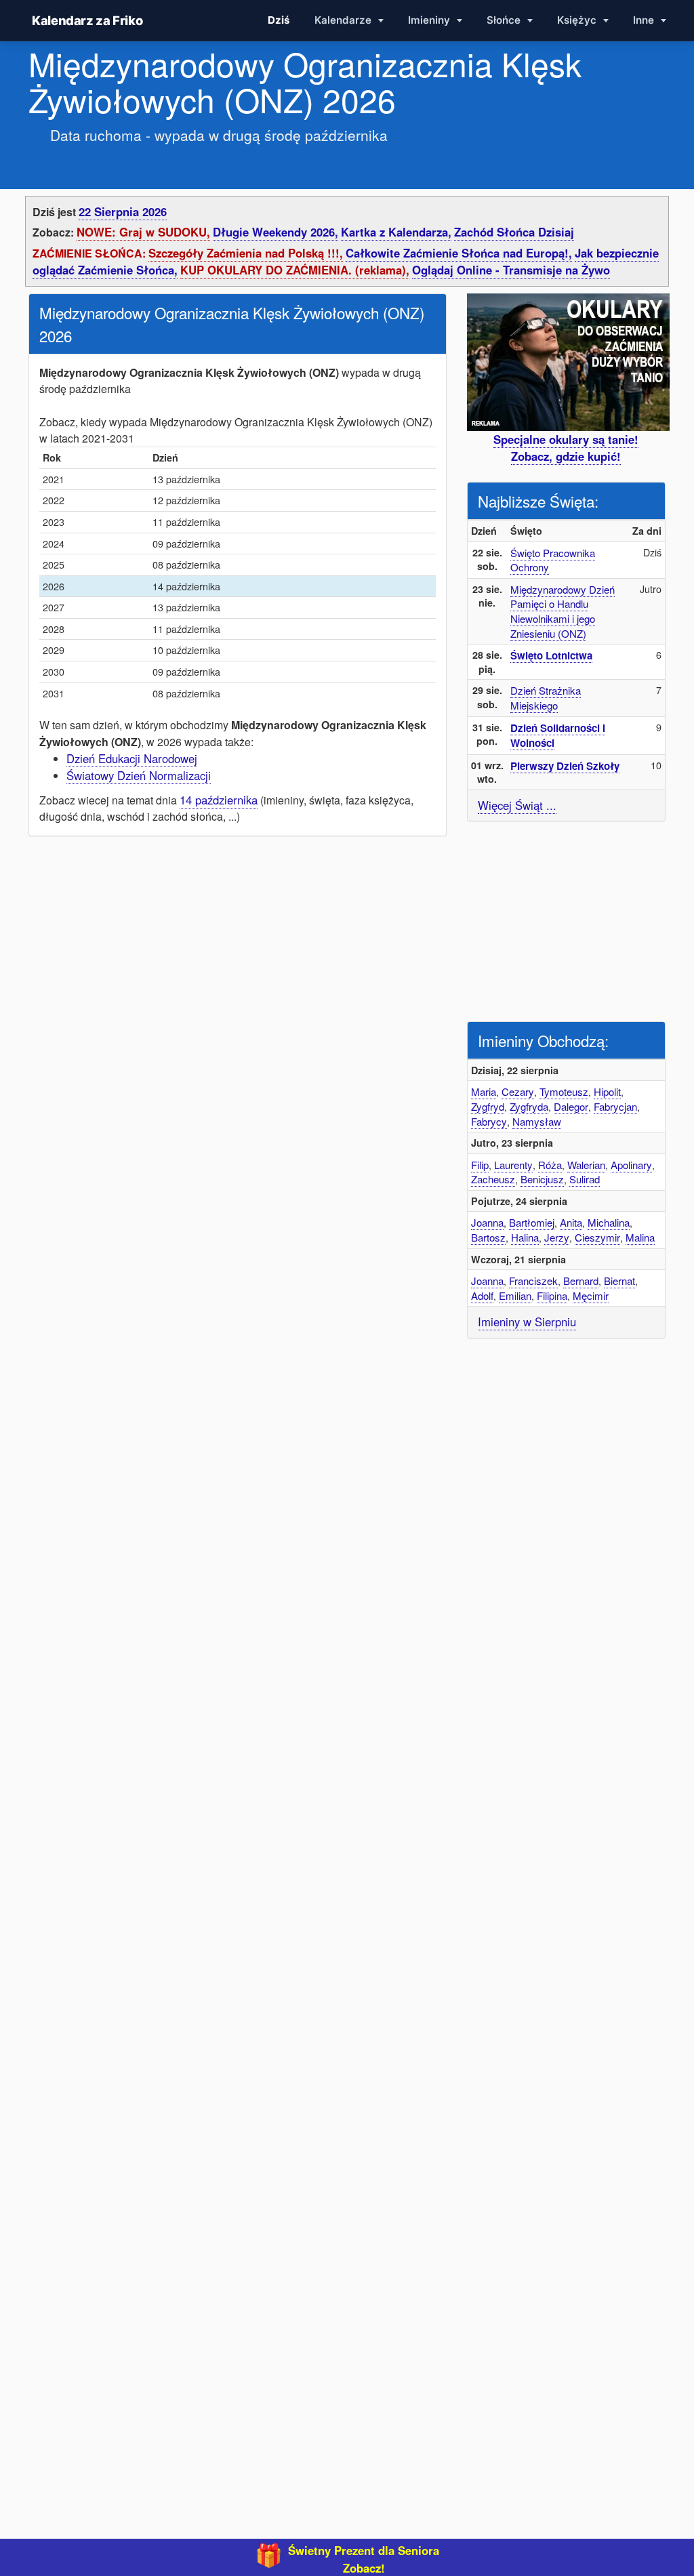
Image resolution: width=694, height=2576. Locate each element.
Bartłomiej (532, 1222)
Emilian (515, 1295)
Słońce (505, 20)
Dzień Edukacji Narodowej (132, 758)
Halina (525, 1237)
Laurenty (513, 1165)
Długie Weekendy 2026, (275, 232)
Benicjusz (542, 1179)
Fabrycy (489, 1121)
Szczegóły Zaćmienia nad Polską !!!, (246, 253)
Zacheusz (493, 1179)
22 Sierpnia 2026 (123, 211)
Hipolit (607, 1091)
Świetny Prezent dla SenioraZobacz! (364, 2559)
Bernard (581, 1281)
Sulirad (585, 1179)
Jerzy (557, 1237)
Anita (571, 1222)
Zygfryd (488, 1106)
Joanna (487, 1222)
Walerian (586, 1165)
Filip (480, 1165)
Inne (645, 20)
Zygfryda (529, 1106)
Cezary (518, 1091)
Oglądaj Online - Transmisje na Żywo (511, 270)
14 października (219, 800)
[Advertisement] (569, 920)
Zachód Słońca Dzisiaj (514, 232)
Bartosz (488, 1237)
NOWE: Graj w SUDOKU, (143, 232)
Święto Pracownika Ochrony (553, 560)
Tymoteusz (564, 1091)
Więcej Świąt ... (517, 805)
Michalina (609, 1222)
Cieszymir (597, 1237)
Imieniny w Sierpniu (527, 1322)
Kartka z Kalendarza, (396, 232)
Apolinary (631, 1165)
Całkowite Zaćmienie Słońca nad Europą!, (459, 253)
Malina (640, 1237)
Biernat (619, 1281)
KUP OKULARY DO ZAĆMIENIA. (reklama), (295, 270)
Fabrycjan (615, 1106)
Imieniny (430, 20)
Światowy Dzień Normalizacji (139, 775)
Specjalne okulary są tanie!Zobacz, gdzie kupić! (566, 448)
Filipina (552, 1295)
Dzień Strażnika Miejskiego (546, 698)
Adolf (482, 1295)
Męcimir (591, 1295)
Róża (550, 1165)
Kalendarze (344, 20)
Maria (484, 1091)
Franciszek (533, 1281)
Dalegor (571, 1106)
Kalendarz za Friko (87, 20)
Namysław (537, 1121)
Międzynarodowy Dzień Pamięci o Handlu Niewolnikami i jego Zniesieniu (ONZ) (563, 611)
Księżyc (578, 20)
